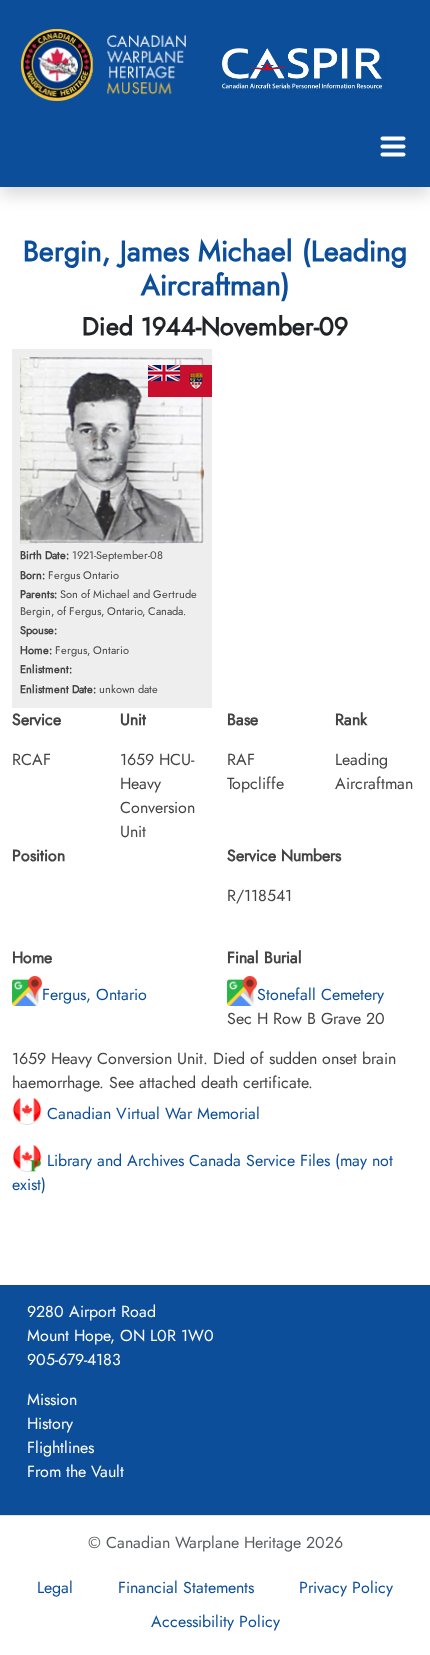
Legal (55, 1587)
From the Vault (75, 1471)
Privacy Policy (346, 1587)
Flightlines (60, 1447)
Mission (52, 1399)
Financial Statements (186, 1587)
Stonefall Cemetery (320, 994)
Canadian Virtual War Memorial (151, 1113)
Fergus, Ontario (94, 994)
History (50, 1423)
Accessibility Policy (215, 1621)
